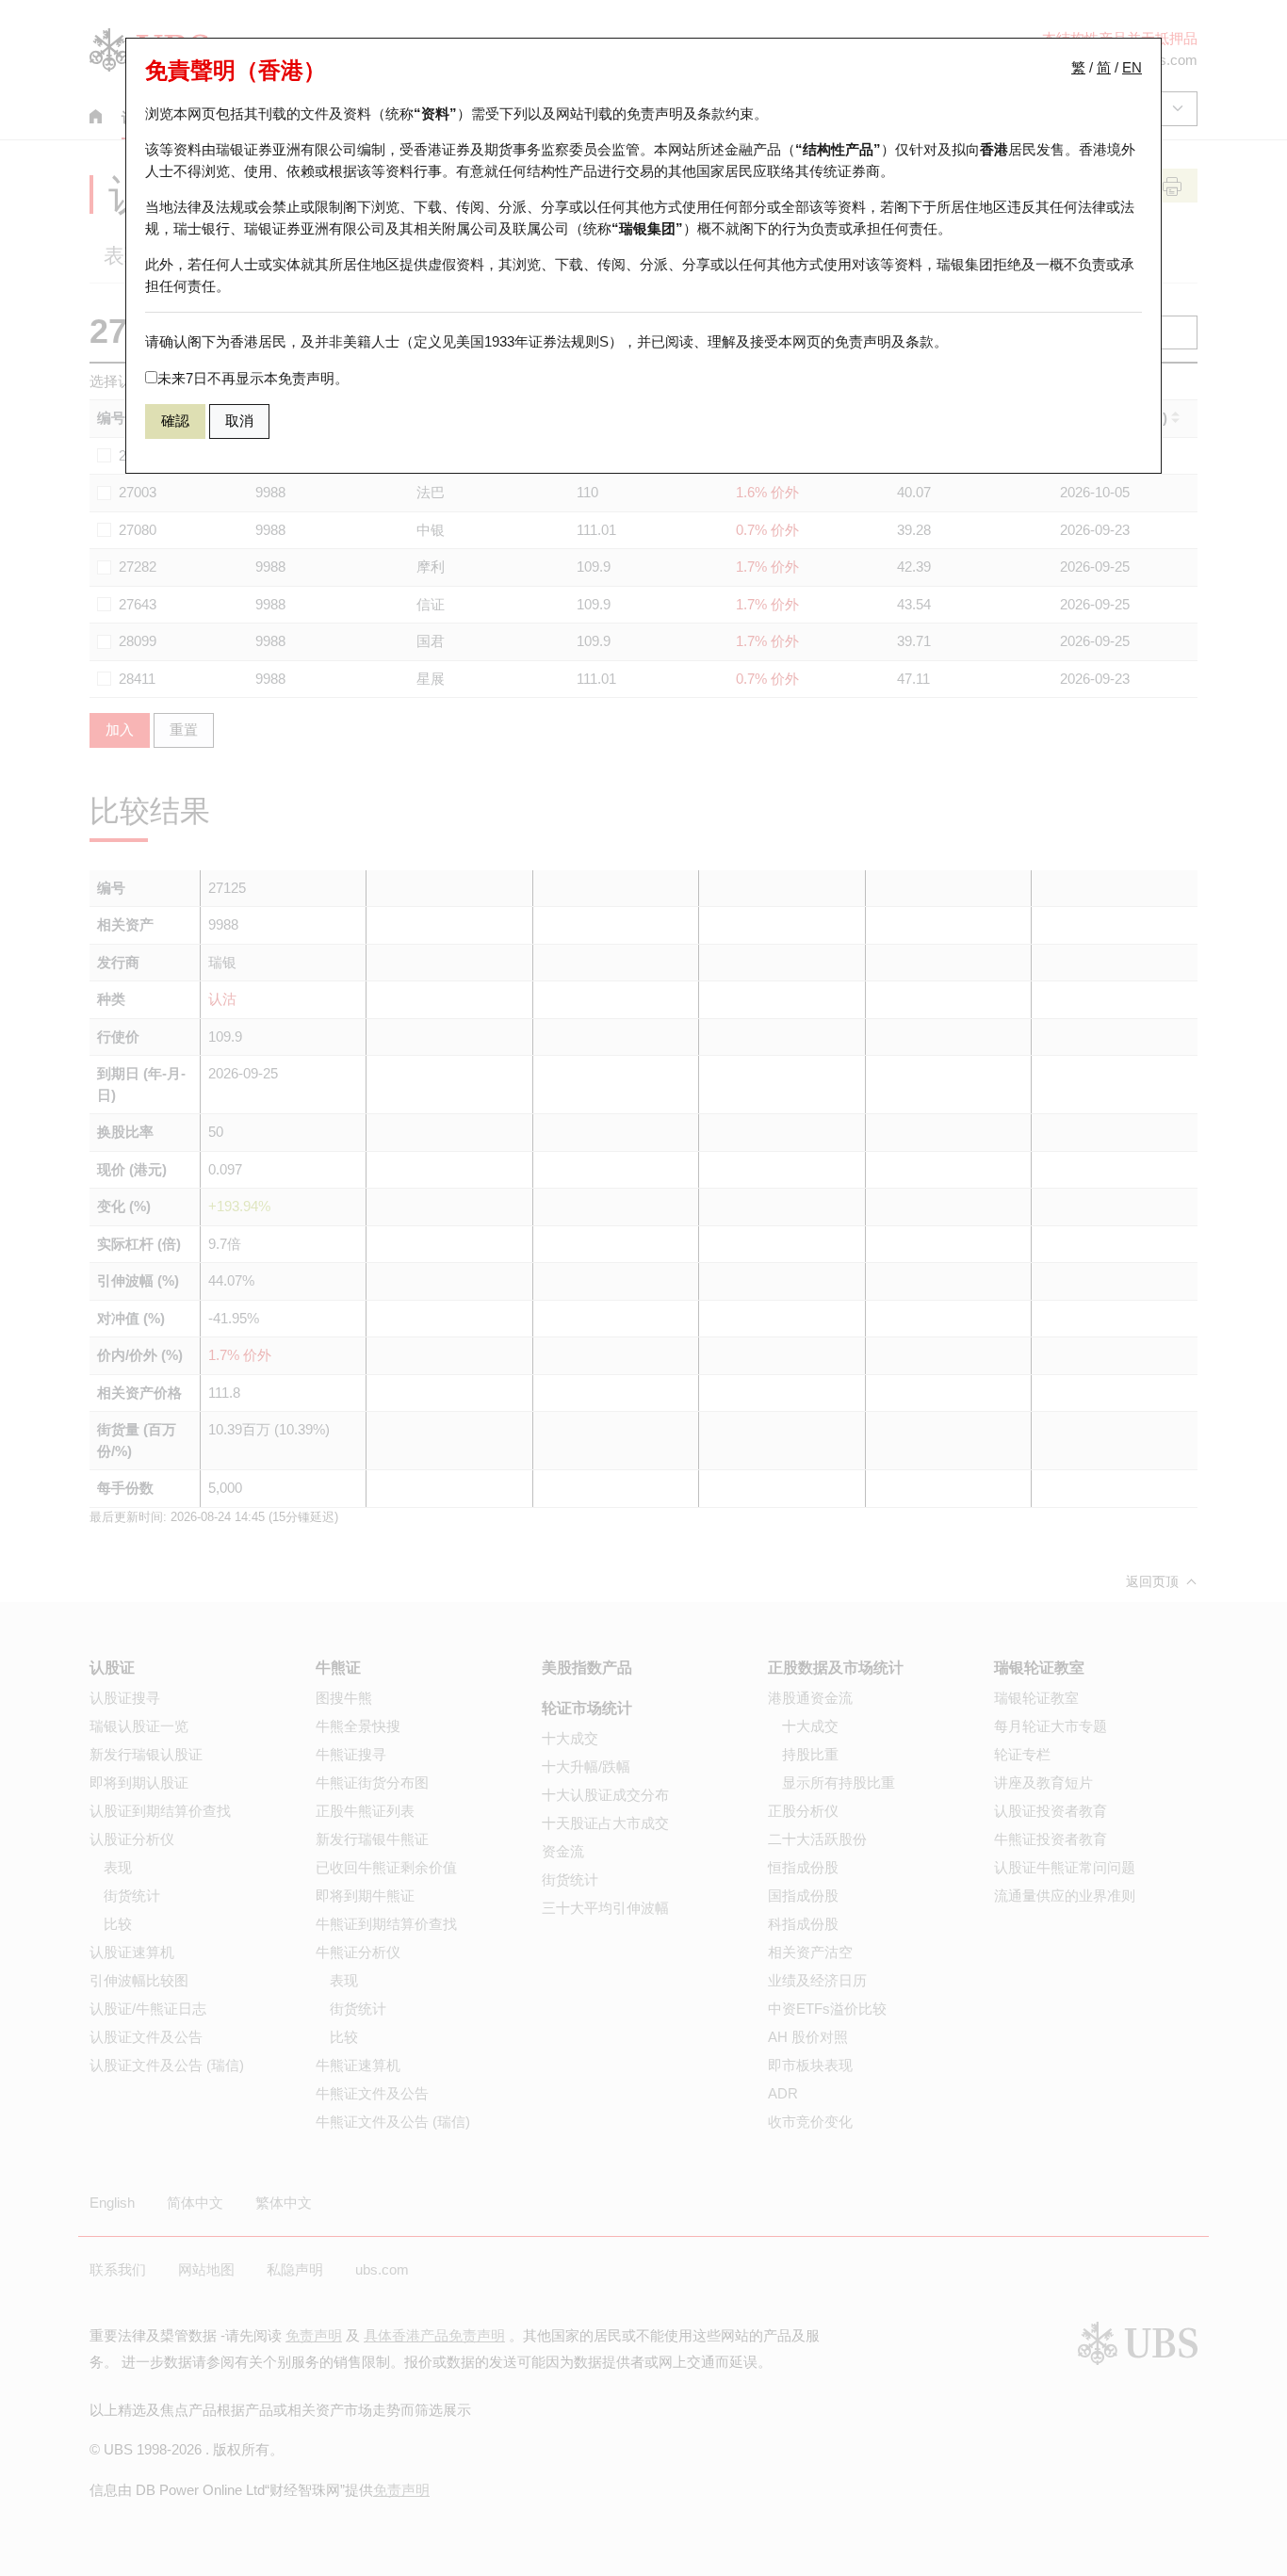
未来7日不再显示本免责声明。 (253, 378)
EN (1132, 67)
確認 (175, 421)
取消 (239, 421)
